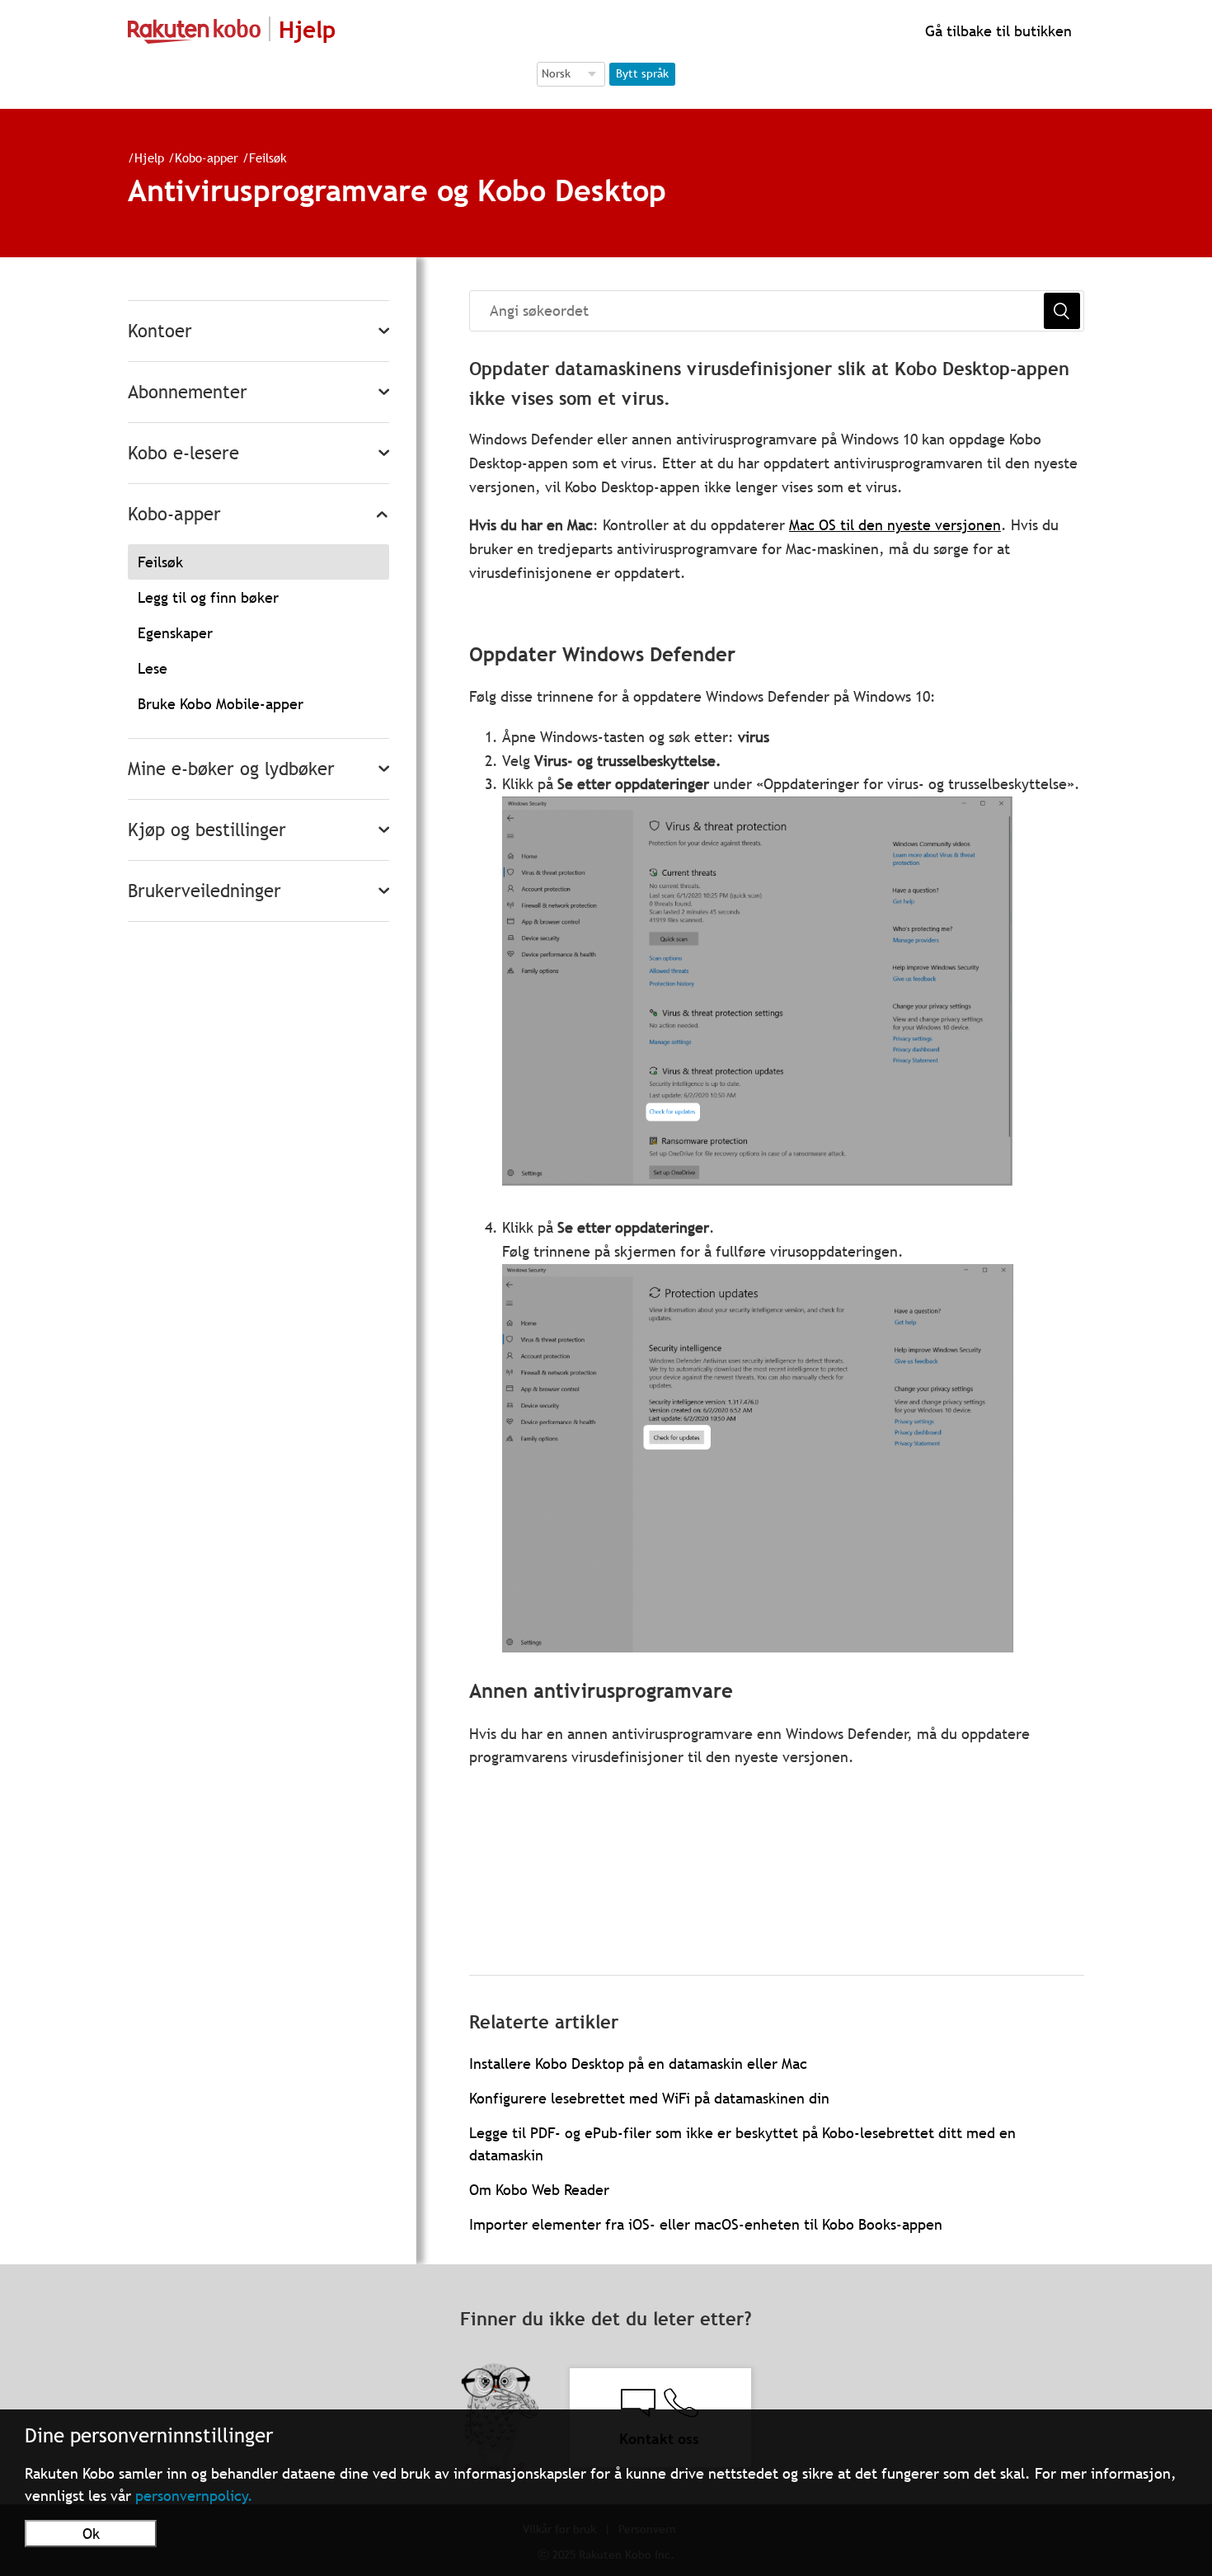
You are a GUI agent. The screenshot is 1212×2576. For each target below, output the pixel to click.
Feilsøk (268, 157)
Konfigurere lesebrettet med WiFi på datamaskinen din (649, 2098)
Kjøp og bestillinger (207, 830)
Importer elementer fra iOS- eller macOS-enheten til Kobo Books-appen (706, 2224)
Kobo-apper (207, 157)
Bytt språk (642, 73)
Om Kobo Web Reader (539, 2190)
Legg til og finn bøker (208, 597)
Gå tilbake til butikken (996, 31)
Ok (91, 2534)
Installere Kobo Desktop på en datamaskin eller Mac (638, 2064)
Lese (153, 668)
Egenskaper (175, 633)
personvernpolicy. (194, 2496)
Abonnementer (188, 392)
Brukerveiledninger (204, 891)
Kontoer (160, 331)
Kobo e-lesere (183, 453)
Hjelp (149, 157)
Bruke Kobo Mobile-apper (221, 704)
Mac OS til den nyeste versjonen (895, 525)
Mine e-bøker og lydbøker (231, 769)
